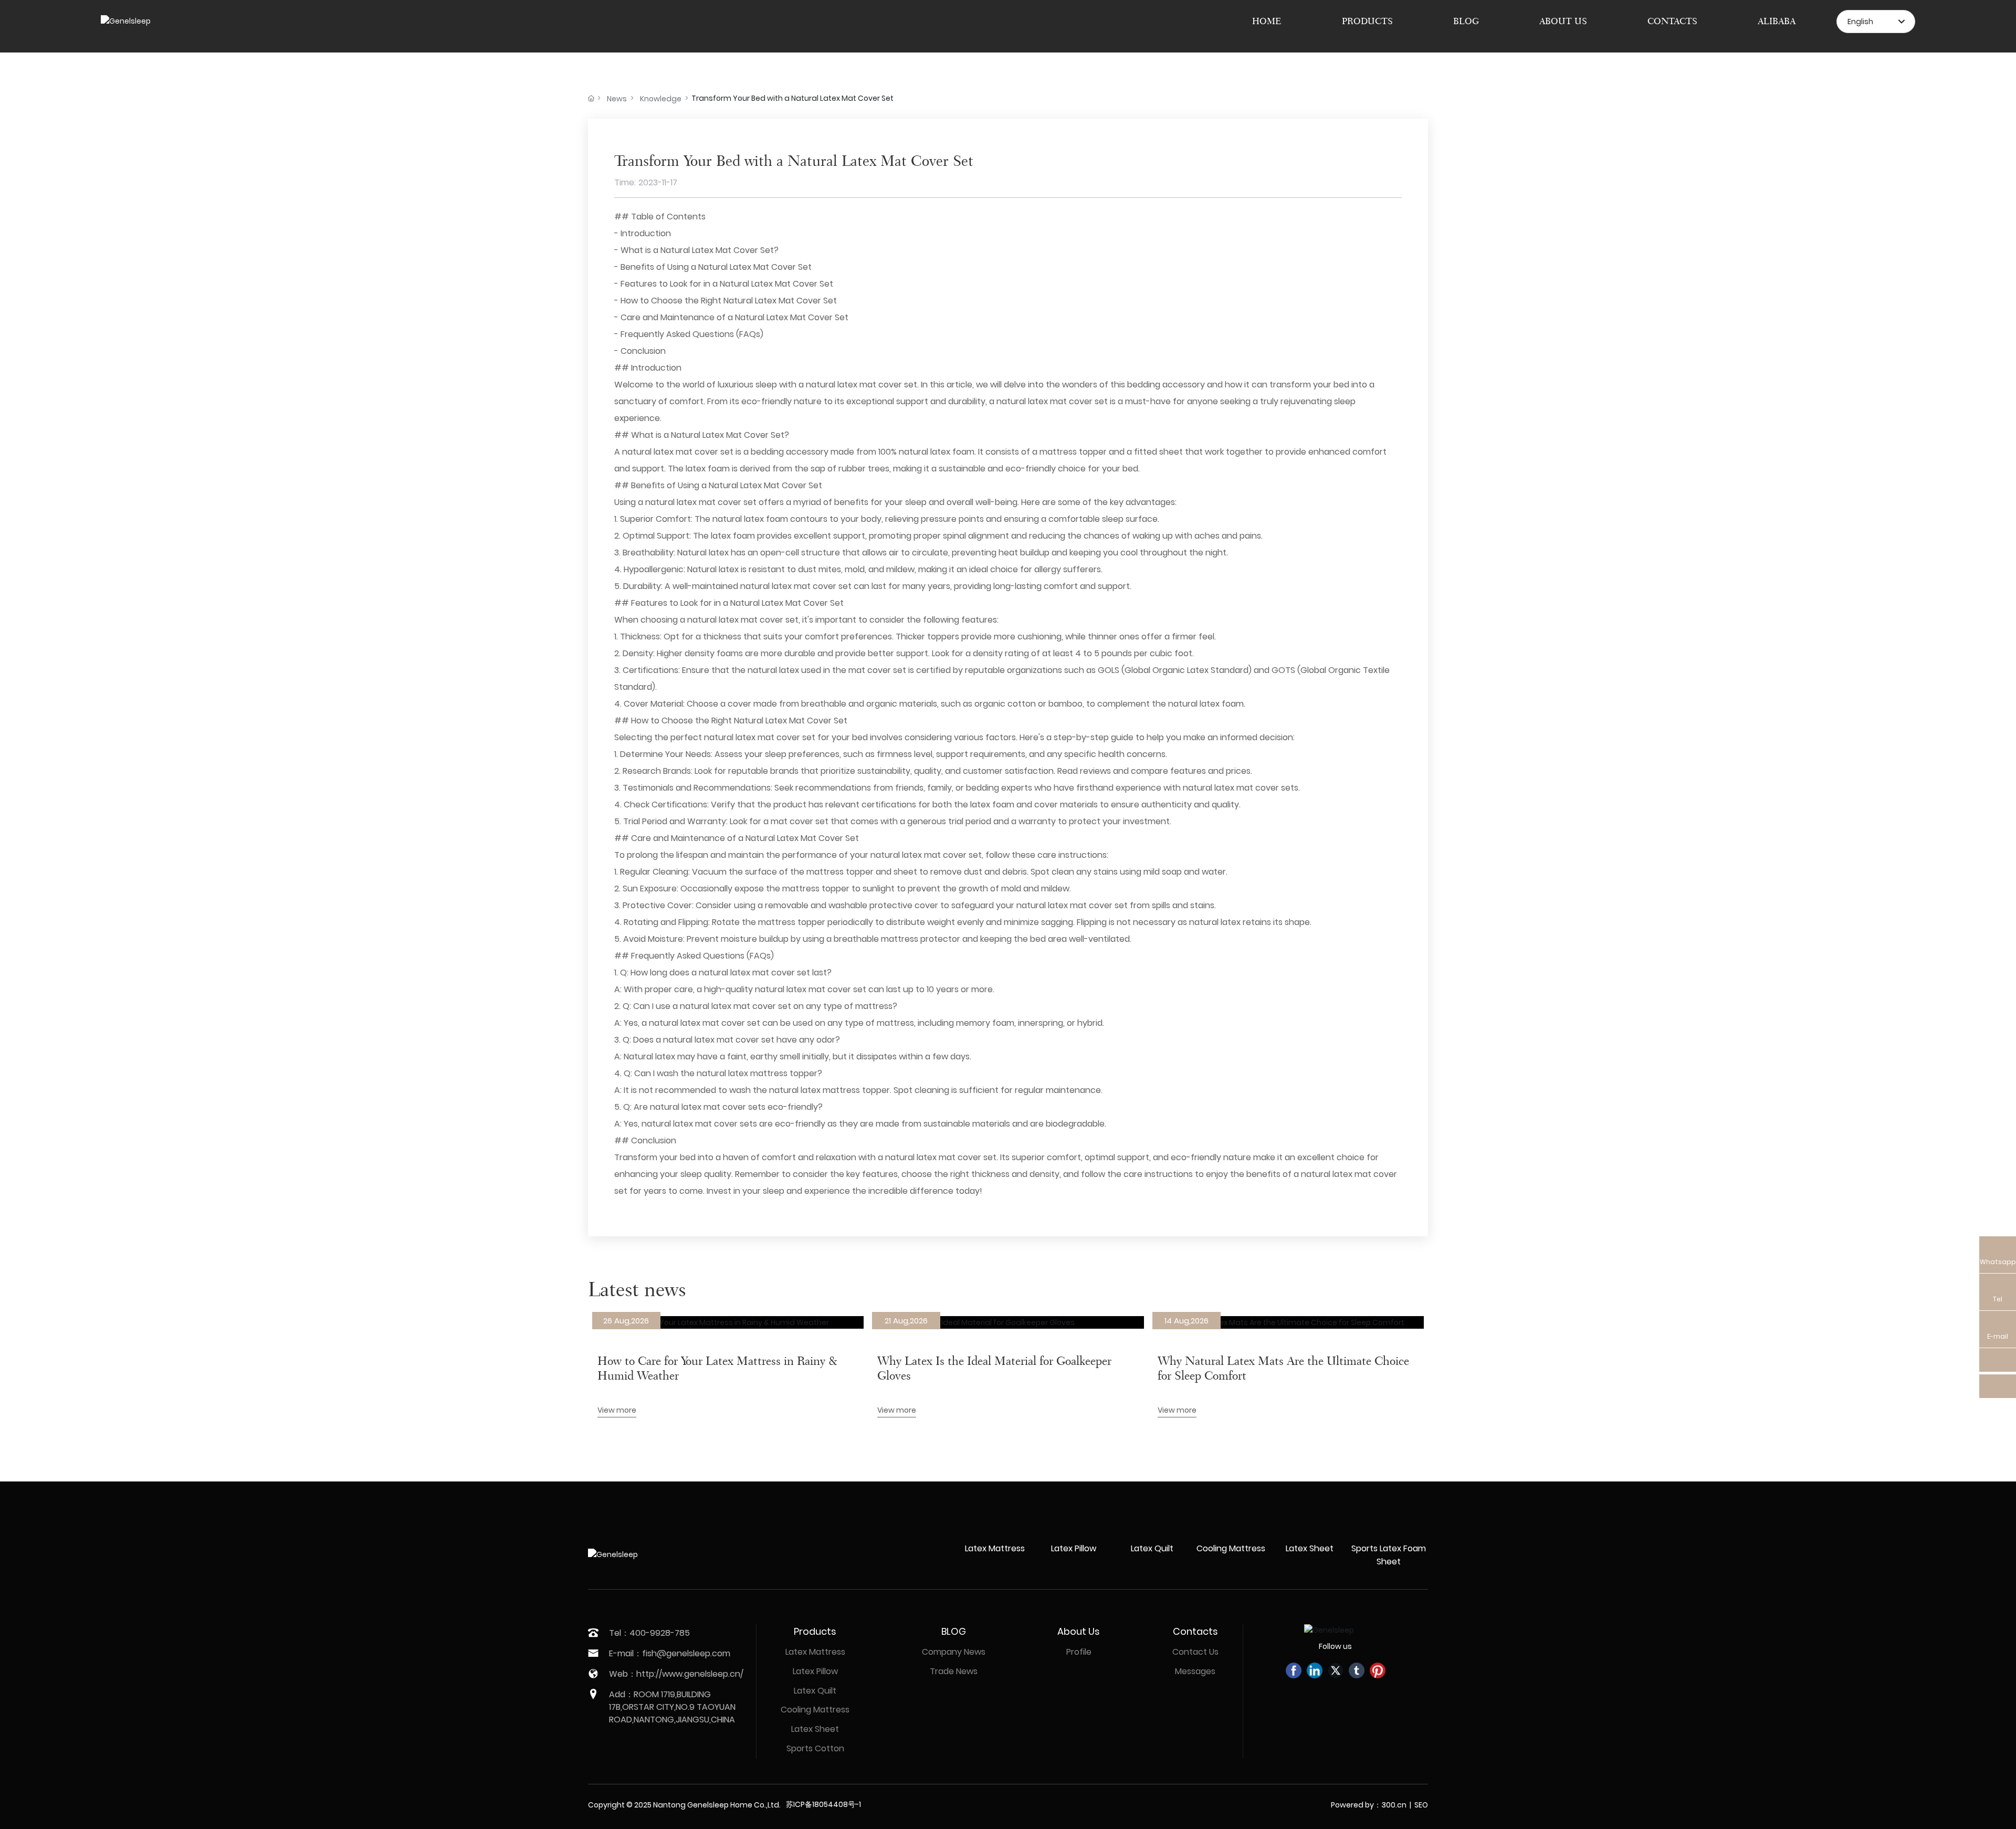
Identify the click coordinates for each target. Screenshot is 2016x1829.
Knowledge (661, 99)
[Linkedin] (1315, 1670)
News (617, 99)
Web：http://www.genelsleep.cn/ (676, 1674)
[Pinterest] (1378, 1670)
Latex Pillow (1074, 1548)
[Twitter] (1336, 1670)
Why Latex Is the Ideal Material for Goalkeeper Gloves (994, 1368)
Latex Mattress (995, 1548)
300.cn (1394, 1805)
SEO (1421, 1805)
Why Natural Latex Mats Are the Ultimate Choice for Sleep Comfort (1283, 1368)
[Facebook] (1294, 1670)
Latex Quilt (1152, 1548)
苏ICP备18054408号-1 (823, 1804)
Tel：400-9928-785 (649, 1633)
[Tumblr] (1357, 1670)
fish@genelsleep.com (686, 1653)
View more (617, 1410)
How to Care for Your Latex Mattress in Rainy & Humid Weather (717, 1368)
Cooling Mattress (1231, 1548)
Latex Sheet (1310, 1548)
